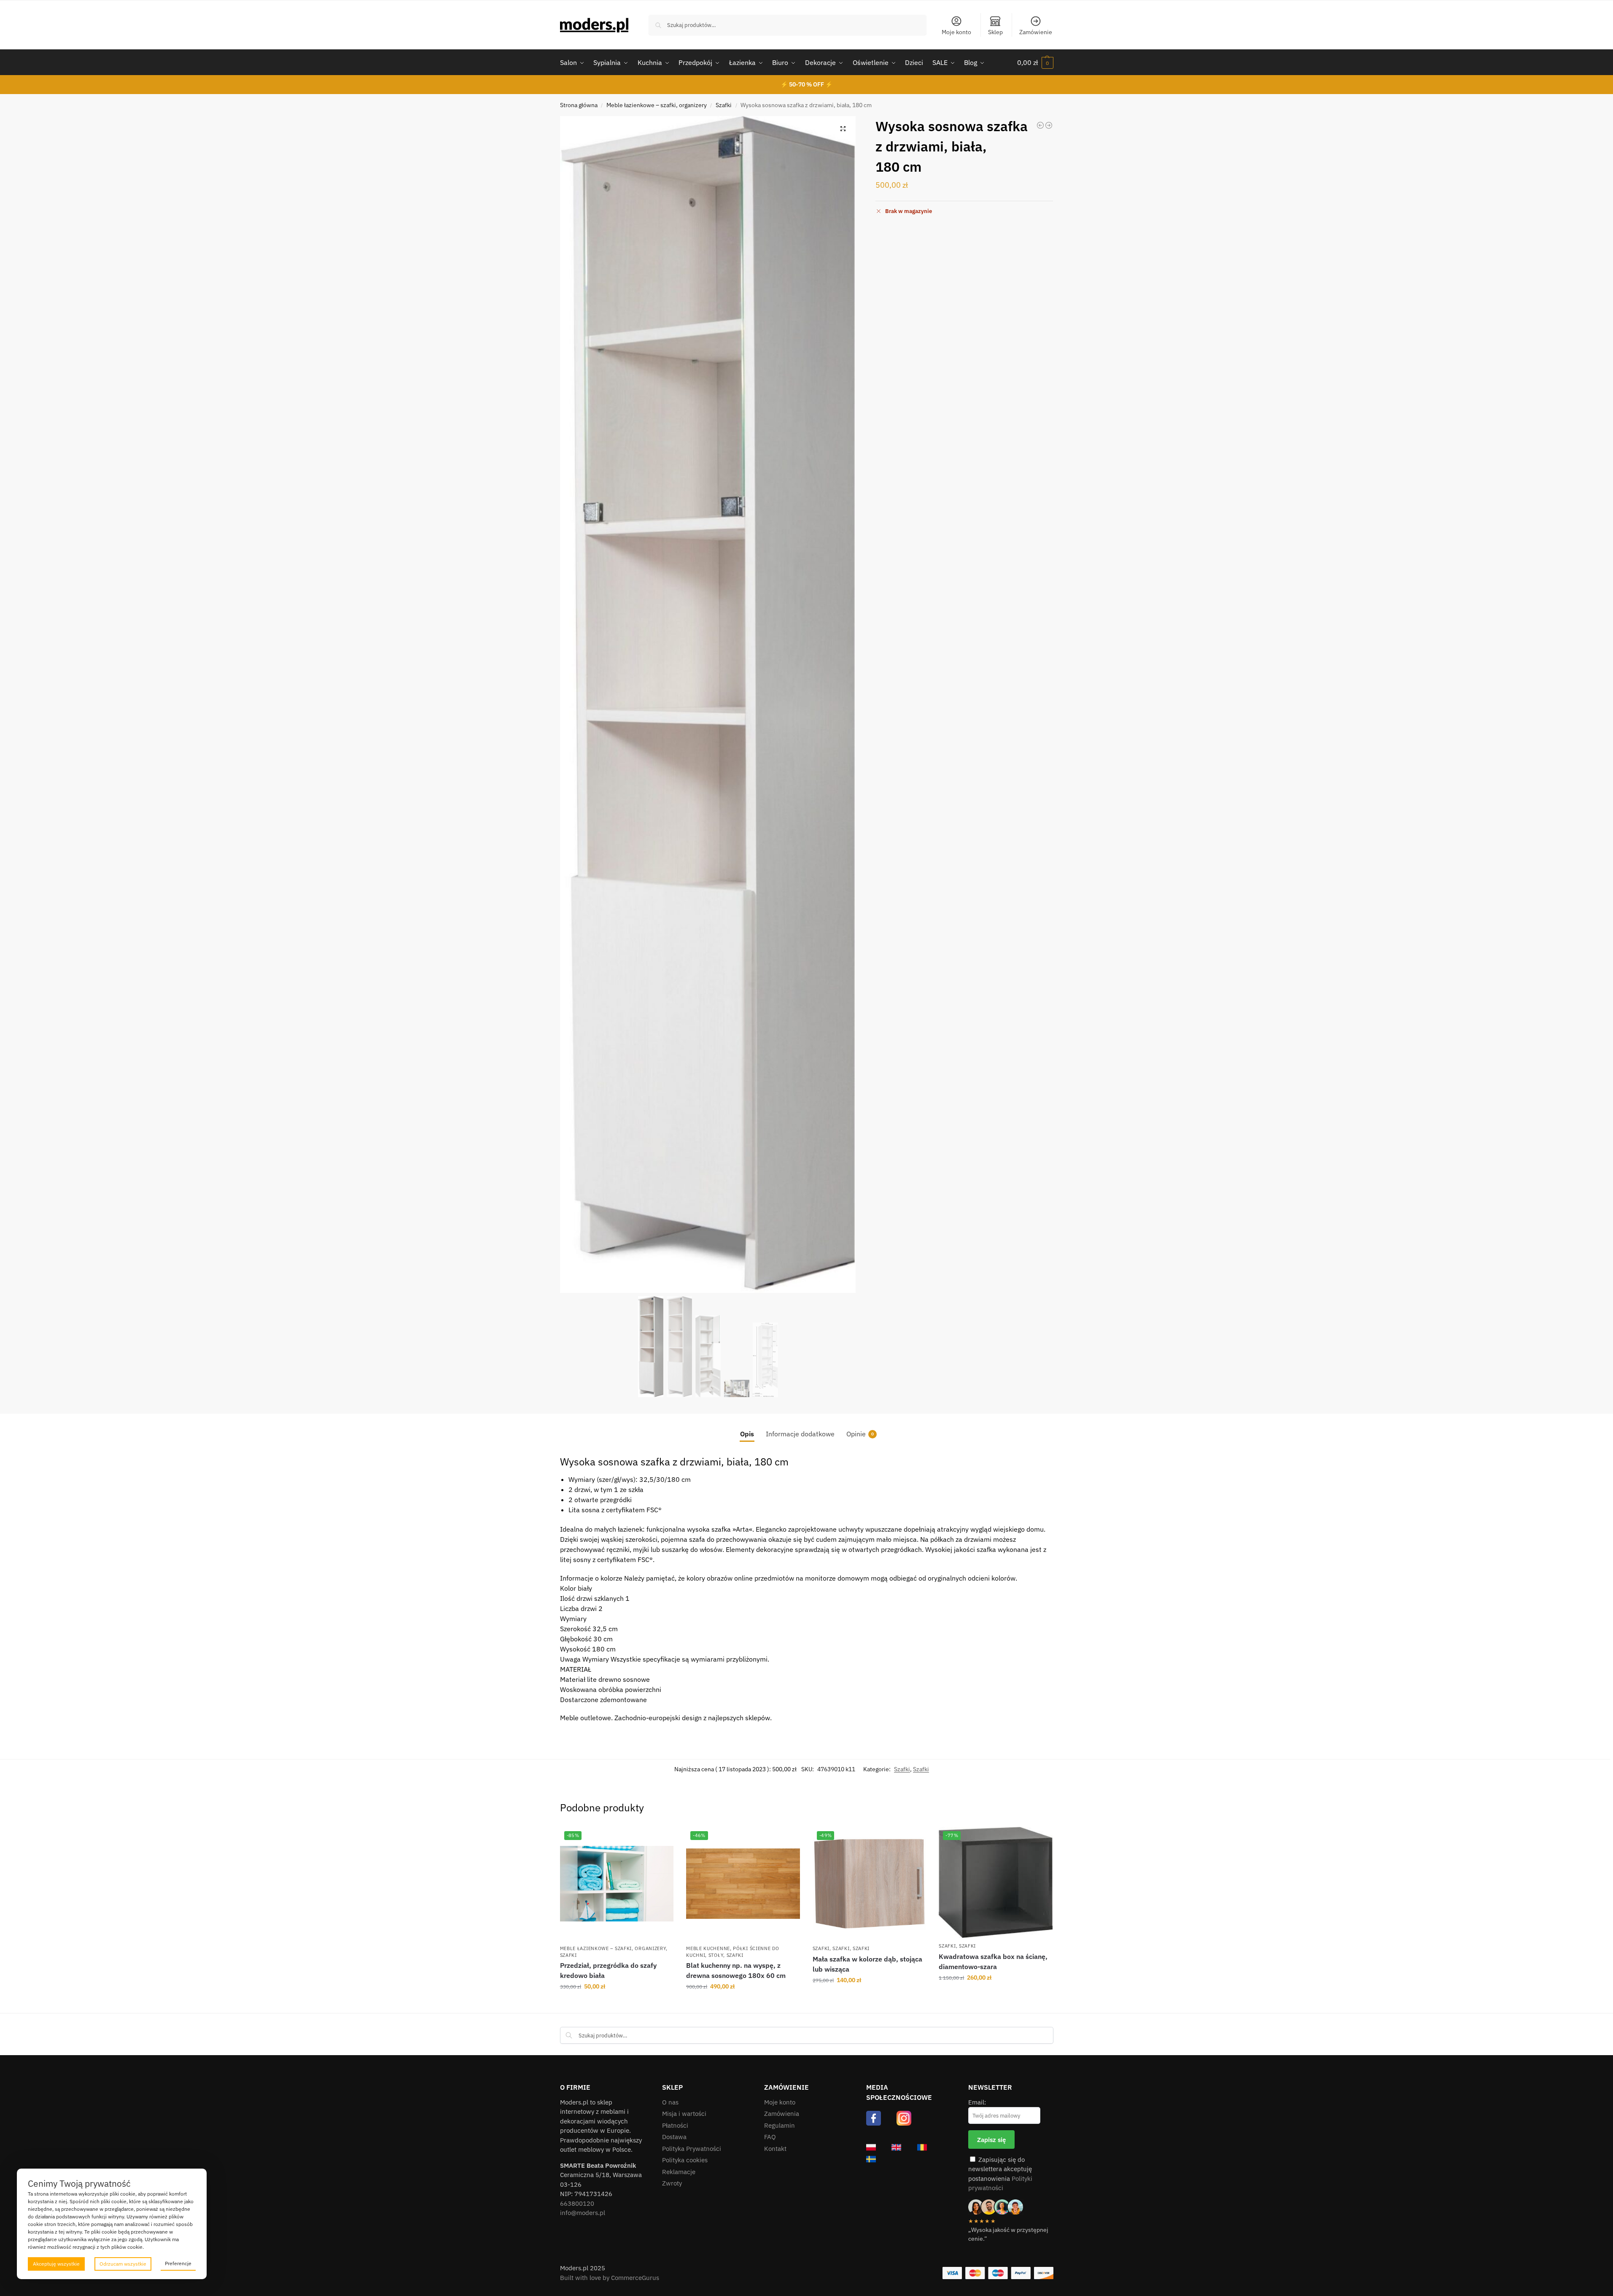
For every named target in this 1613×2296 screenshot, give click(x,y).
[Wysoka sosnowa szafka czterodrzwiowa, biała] (1049, 125)
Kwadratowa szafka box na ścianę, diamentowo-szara (993, 1961)
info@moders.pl (583, 2213)
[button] (1035, 62)
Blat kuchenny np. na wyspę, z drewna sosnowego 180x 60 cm (736, 1970)
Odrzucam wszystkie (123, 2264)
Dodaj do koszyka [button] (617, 2005)
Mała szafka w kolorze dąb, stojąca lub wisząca (867, 1964)
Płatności (675, 2125)
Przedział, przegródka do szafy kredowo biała (608, 1970)
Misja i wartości (684, 2114)
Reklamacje (679, 2172)
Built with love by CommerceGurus (610, 2278)
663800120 (577, 2203)
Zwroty (672, 2183)
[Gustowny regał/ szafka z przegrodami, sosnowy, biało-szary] (1040, 125)
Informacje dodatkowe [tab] (800, 1434)
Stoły (716, 1955)
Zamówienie (1036, 32)
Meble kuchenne (708, 1948)
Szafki (724, 105)
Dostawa (674, 2137)
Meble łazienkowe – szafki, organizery (657, 105)
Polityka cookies (685, 2160)
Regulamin (780, 2125)
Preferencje (178, 2263)
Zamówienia (782, 2114)
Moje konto (956, 32)
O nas (670, 2102)
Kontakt (775, 2149)
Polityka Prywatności (692, 2149)
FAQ (770, 2137)
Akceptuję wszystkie (56, 2264)
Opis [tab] (747, 1434)
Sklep (995, 32)
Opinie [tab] (860, 1434)
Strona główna (579, 105)
